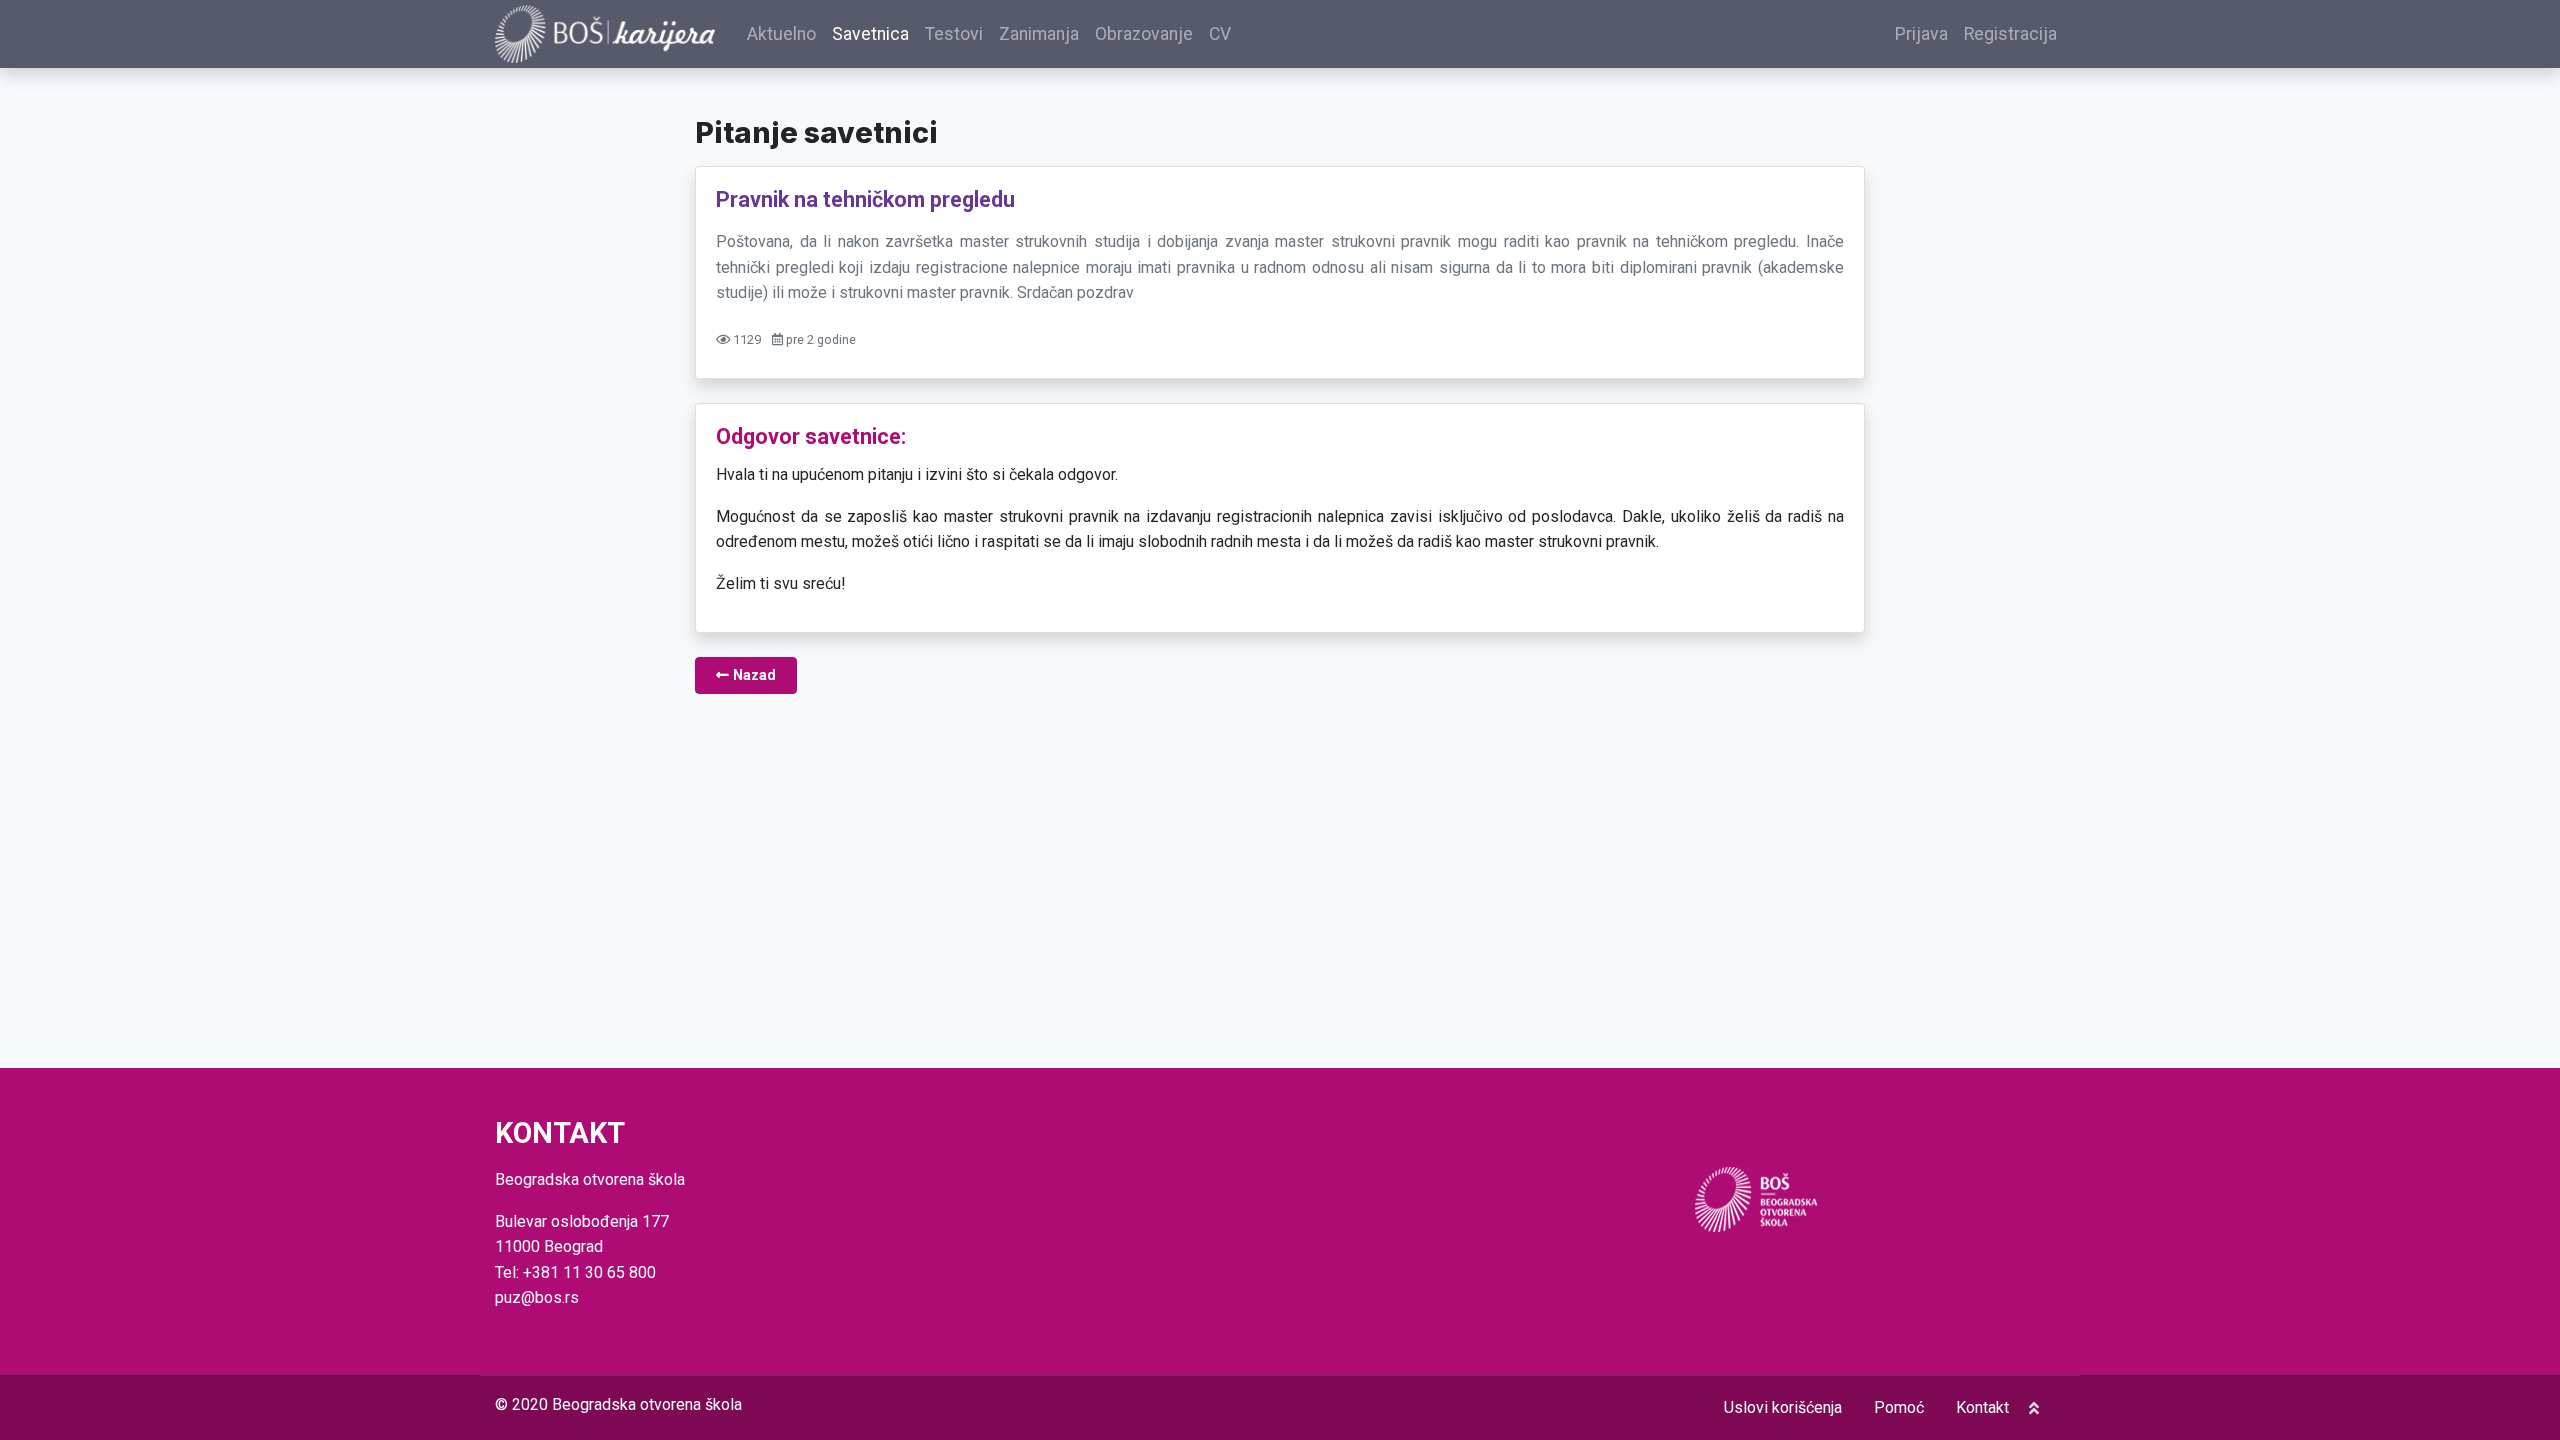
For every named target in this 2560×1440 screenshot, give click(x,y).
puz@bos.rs (537, 1297)
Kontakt (1982, 1407)
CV (1220, 34)
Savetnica (870, 34)
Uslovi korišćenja (1783, 1407)
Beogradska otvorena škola (647, 1404)
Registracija (2010, 34)
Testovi (954, 34)
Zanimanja (1039, 34)
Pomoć (1899, 1407)
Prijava (1921, 34)
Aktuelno (781, 34)
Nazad (752, 675)
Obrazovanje (1144, 34)
